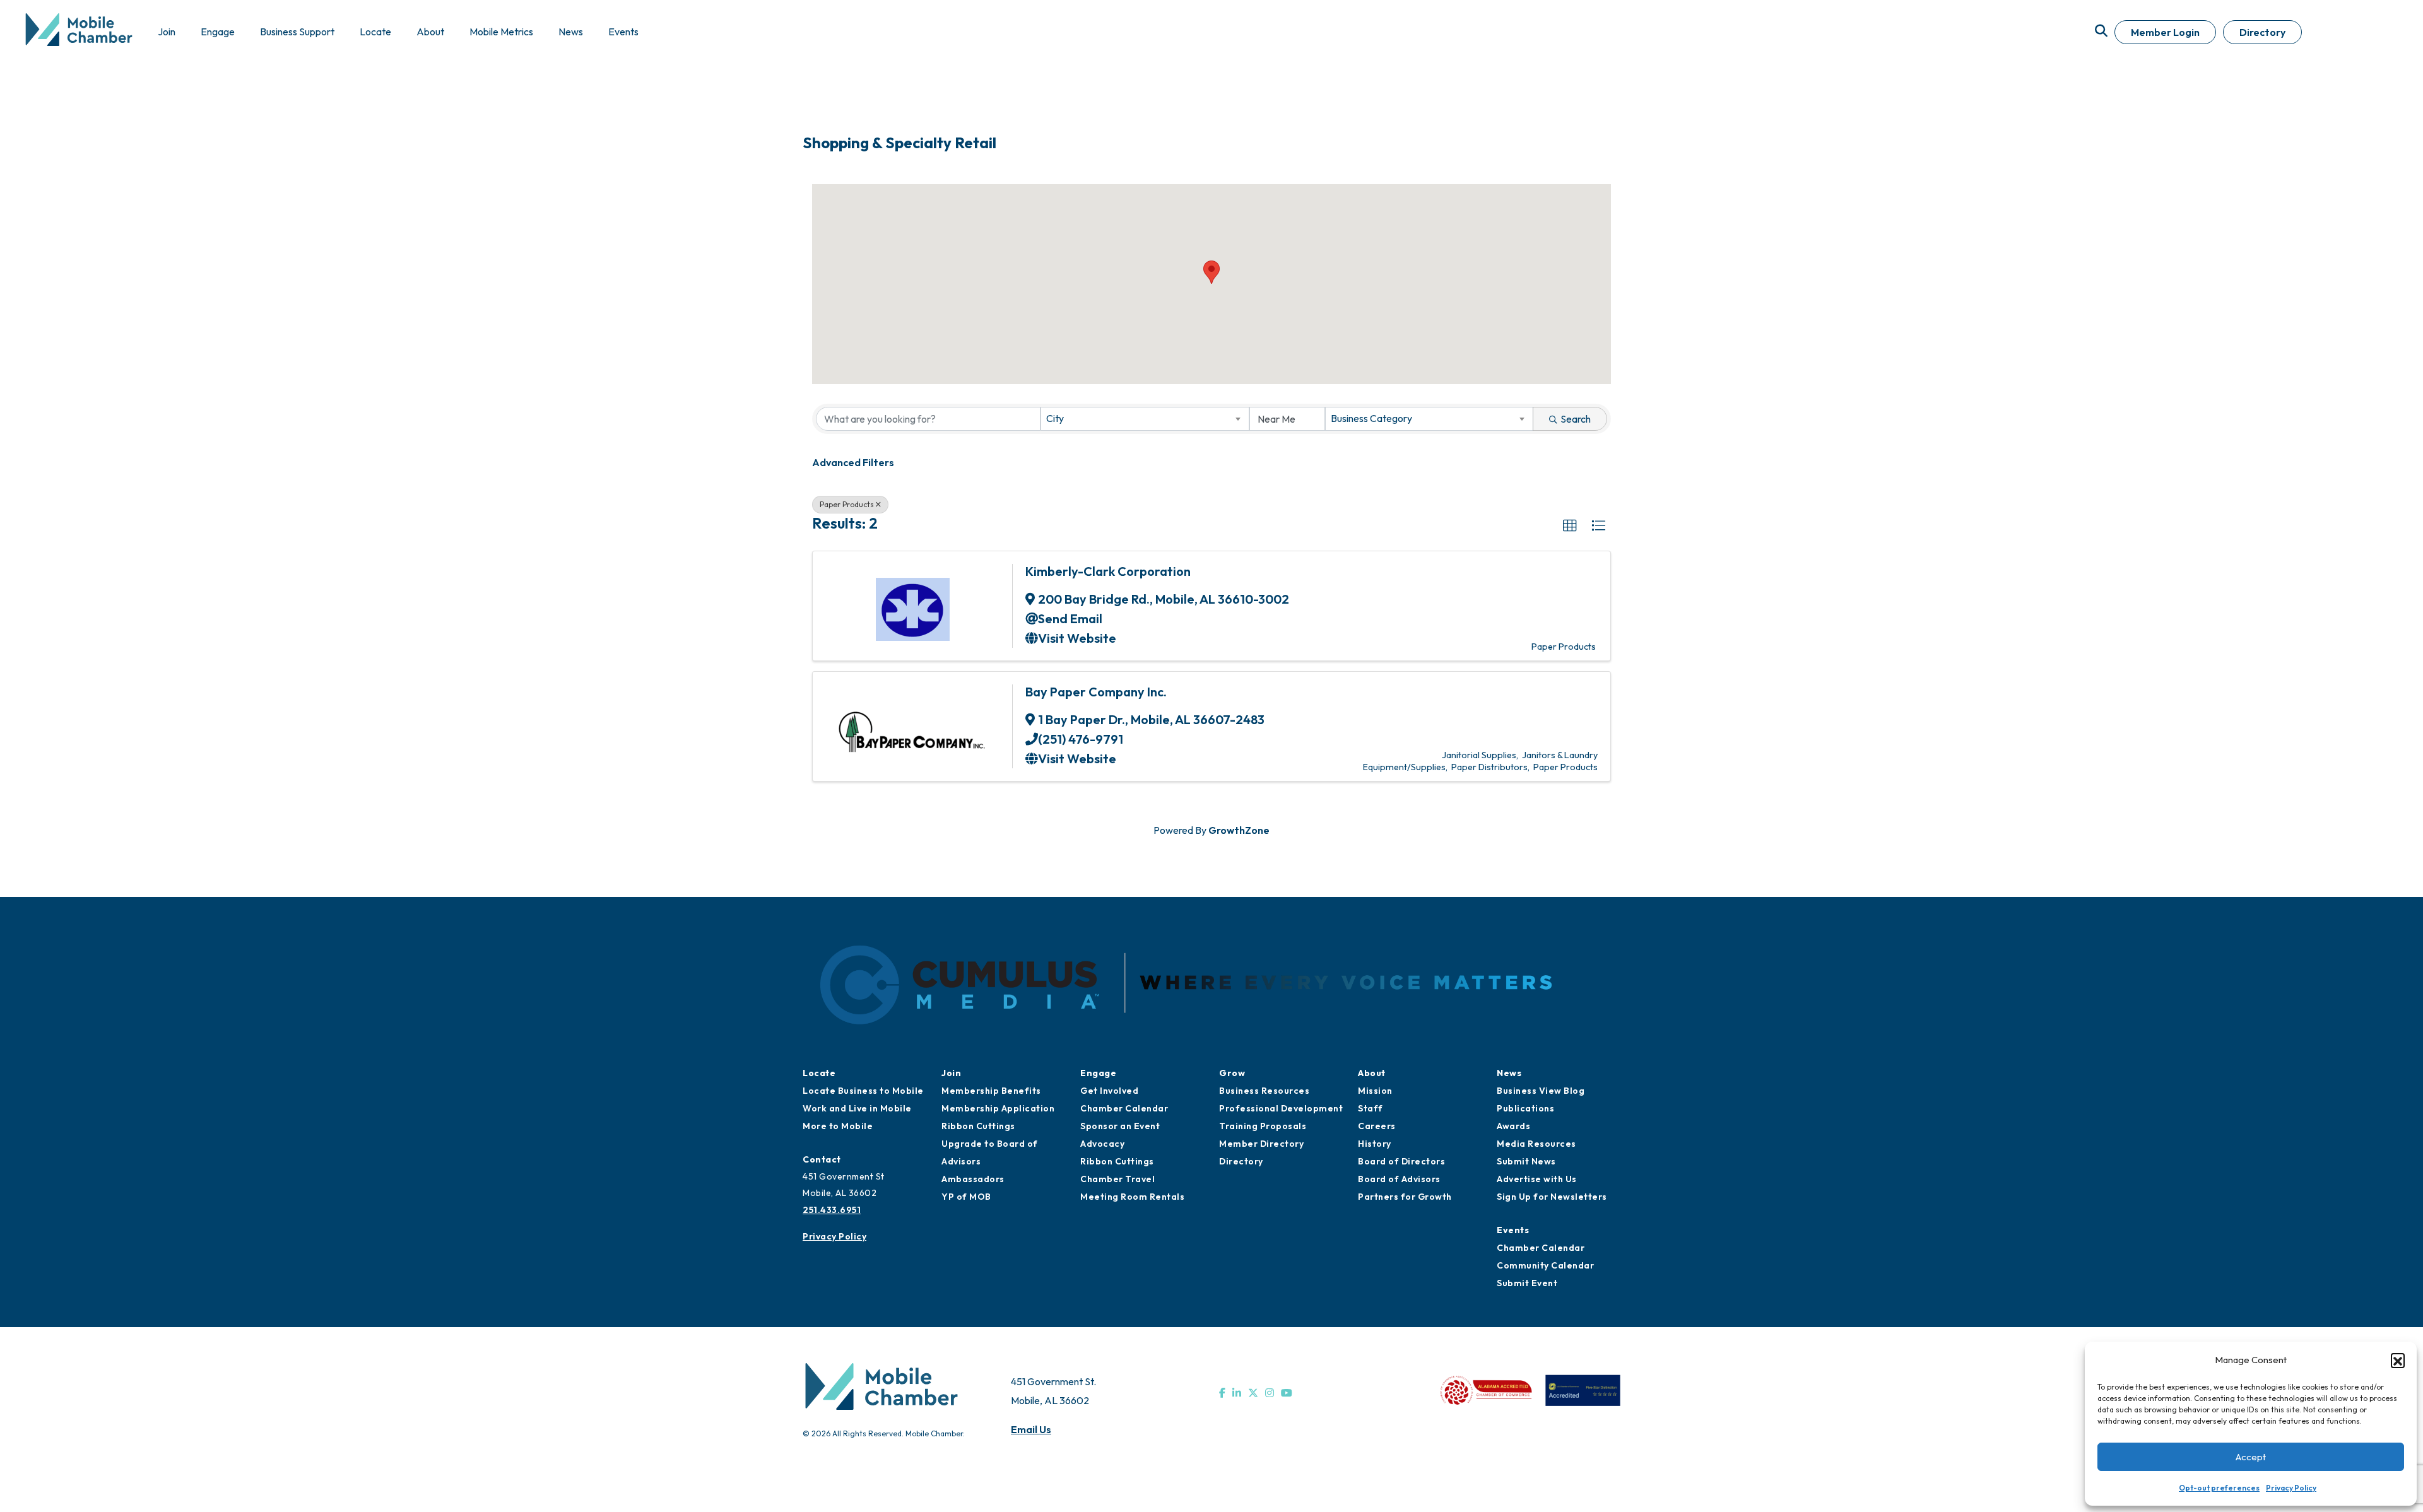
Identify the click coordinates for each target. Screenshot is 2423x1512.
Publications (1525, 1108)
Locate (819, 1073)
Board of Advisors (1399, 1179)
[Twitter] (1253, 1393)
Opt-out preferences (2219, 1488)
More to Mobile (838, 1126)
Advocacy (1102, 1144)
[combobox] (1145, 419)
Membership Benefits (991, 1091)
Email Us (1031, 1429)
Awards (1513, 1126)
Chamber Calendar (1124, 1108)
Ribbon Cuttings (978, 1126)
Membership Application (998, 1108)
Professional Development (1281, 1108)
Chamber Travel (1117, 1179)
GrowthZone (1239, 830)
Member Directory (1261, 1144)
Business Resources (1264, 1091)
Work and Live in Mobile (857, 1108)
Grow (1232, 1073)
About (1372, 1073)
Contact (822, 1159)
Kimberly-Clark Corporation (1108, 571)
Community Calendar (1545, 1265)
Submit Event (1527, 1283)
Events (1513, 1230)
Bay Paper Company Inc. (1096, 692)
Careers (1377, 1126)
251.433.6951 (832, 1210)
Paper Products (847, 504)
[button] (2398, 1360)
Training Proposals (1263, 1126)
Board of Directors (1401, 1161)
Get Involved (1109, 1091)
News (1509, 1073)
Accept (2251, 1457)
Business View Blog (1541, 1091)
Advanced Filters (853, 462)
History (1375, 1144)
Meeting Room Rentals (1132, 1197)
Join (951, 1073)
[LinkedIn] (1237, 1393)
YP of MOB (966, 1197)
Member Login (2165, 32)
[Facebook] (1222, 1393)
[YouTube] (1287, 1393)
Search (1576, 419)
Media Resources (1536, 1144)
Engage (1098, 1073)
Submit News (1526, 1161)
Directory (2262, 32)
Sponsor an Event (1120, 1126)
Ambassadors (973, 1179)
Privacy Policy (2291, 1488)
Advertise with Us (1537, 1179)
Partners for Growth (1405, 1197)
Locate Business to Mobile (863, 1091)
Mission (1375, 1091)
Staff (1371, 1108)
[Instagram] (1270, 1393)
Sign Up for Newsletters (1552, 1197)
